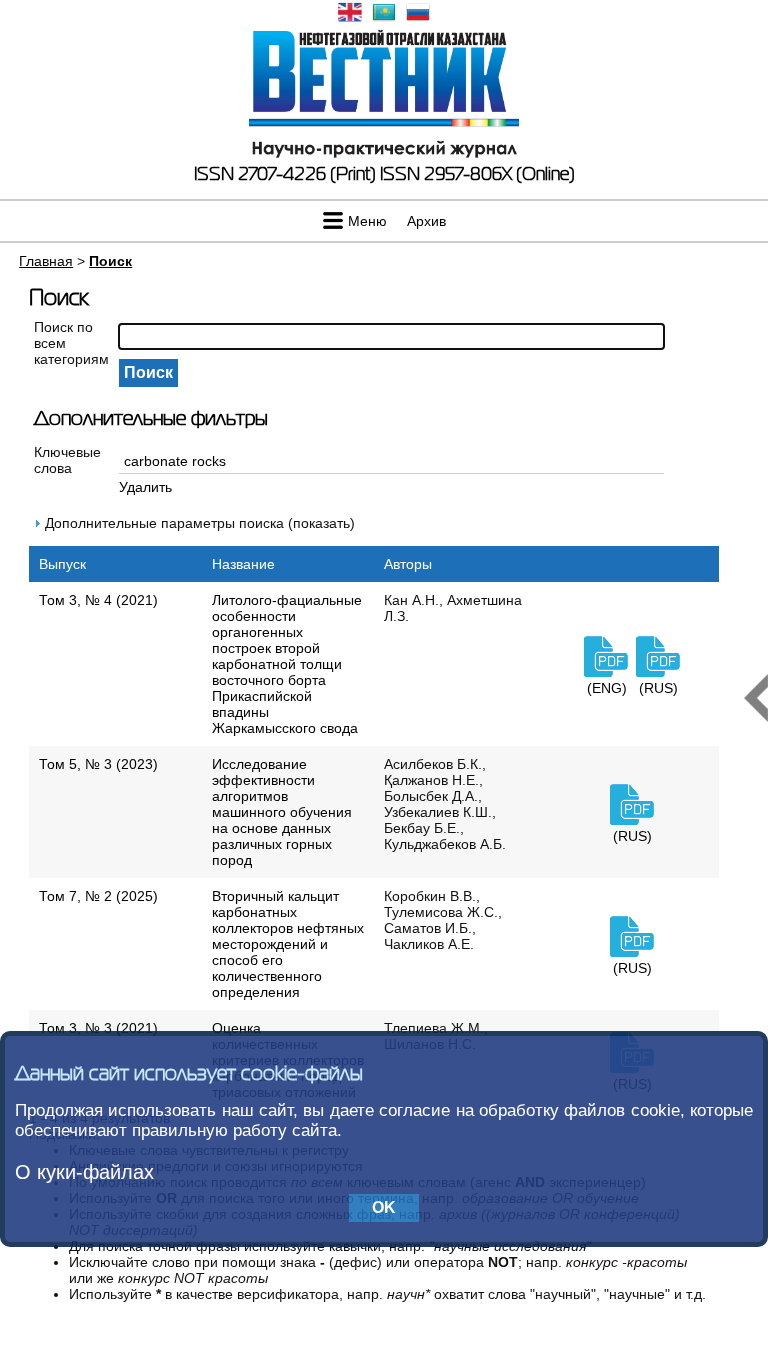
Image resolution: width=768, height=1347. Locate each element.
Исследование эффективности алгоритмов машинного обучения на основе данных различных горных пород (282, 812)
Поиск (110, 261)
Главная (46, 261)
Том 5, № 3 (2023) (98, 764)
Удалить (145, 487)
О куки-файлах (84, 1172)
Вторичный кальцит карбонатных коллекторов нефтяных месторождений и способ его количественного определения (288, 944)
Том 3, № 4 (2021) (98, 600)
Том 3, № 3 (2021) (98, 1028)
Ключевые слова (67, 460)
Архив (426, 221)
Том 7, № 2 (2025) (98, 896)
